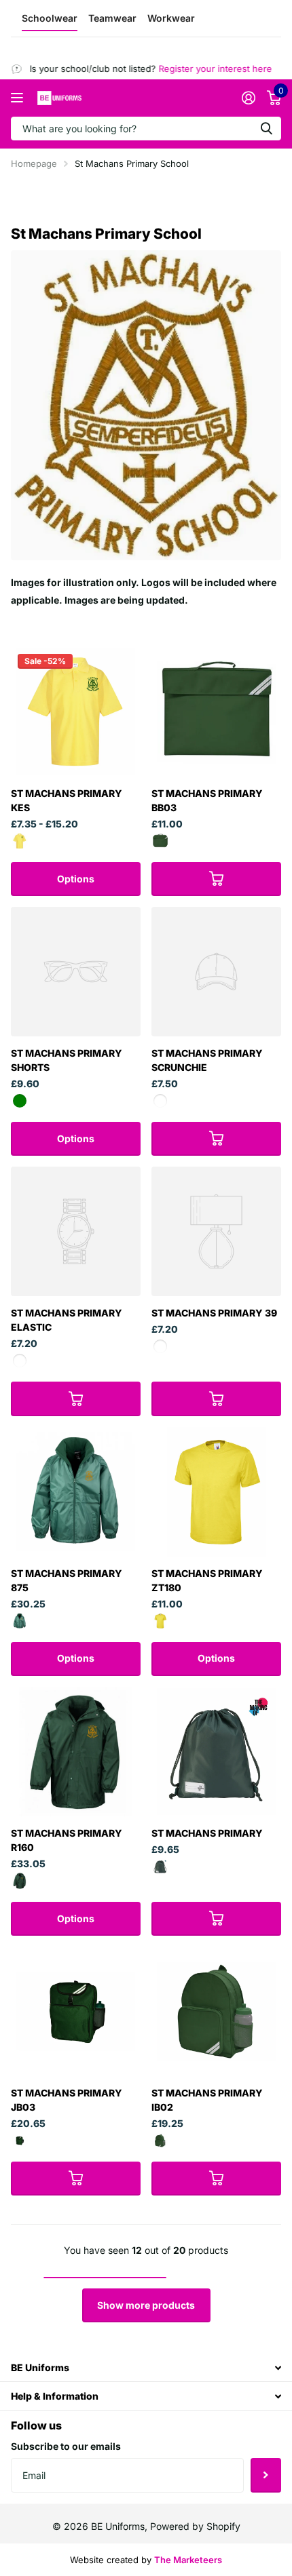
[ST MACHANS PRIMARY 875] (76, 1492)
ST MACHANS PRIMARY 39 (214, 1313)
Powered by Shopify (195, 2526)
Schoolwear (50, 18)
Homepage (34, 163)
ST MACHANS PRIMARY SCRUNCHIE (207, 1060)
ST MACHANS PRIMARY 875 (67, 1580)
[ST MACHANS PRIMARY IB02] (216, 2011)
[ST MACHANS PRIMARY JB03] (76, 2011)
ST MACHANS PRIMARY (207, 1833)
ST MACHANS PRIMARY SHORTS (67, 1060)
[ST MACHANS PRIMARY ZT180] (216, 1492)
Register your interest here (203, 69)
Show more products (146, 2305)
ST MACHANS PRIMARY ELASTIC (67, 1320)
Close (146, 2367)
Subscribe (266, 2475)
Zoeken (266, 129)
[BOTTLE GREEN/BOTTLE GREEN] (20, 1881)
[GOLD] (20, 841)
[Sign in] (248, 98)
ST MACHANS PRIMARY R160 (67, 1840)
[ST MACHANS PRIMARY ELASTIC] (76, 1231)
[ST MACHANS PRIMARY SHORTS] (76, 972)
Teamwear (112, 18)
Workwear (171, 18)
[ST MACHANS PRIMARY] (216, 1752)
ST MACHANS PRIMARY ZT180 (207, 1580)
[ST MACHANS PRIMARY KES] (76, 712)
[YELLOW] (160, 1621)
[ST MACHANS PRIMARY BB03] (216, 712)
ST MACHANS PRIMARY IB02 (207, 2100)
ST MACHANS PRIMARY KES (67, 800)
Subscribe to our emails (66, 2446)
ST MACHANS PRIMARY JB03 (67, 2100)
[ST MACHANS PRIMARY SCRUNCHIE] (216, 972)
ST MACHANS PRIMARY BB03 (207, 800)
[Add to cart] (216, 879)
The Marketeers (188, 2560)
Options (76, 879)
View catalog (19, 98)
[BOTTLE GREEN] (160, 841)
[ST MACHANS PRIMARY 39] (216, 1231)
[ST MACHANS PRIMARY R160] (76, 1752)
